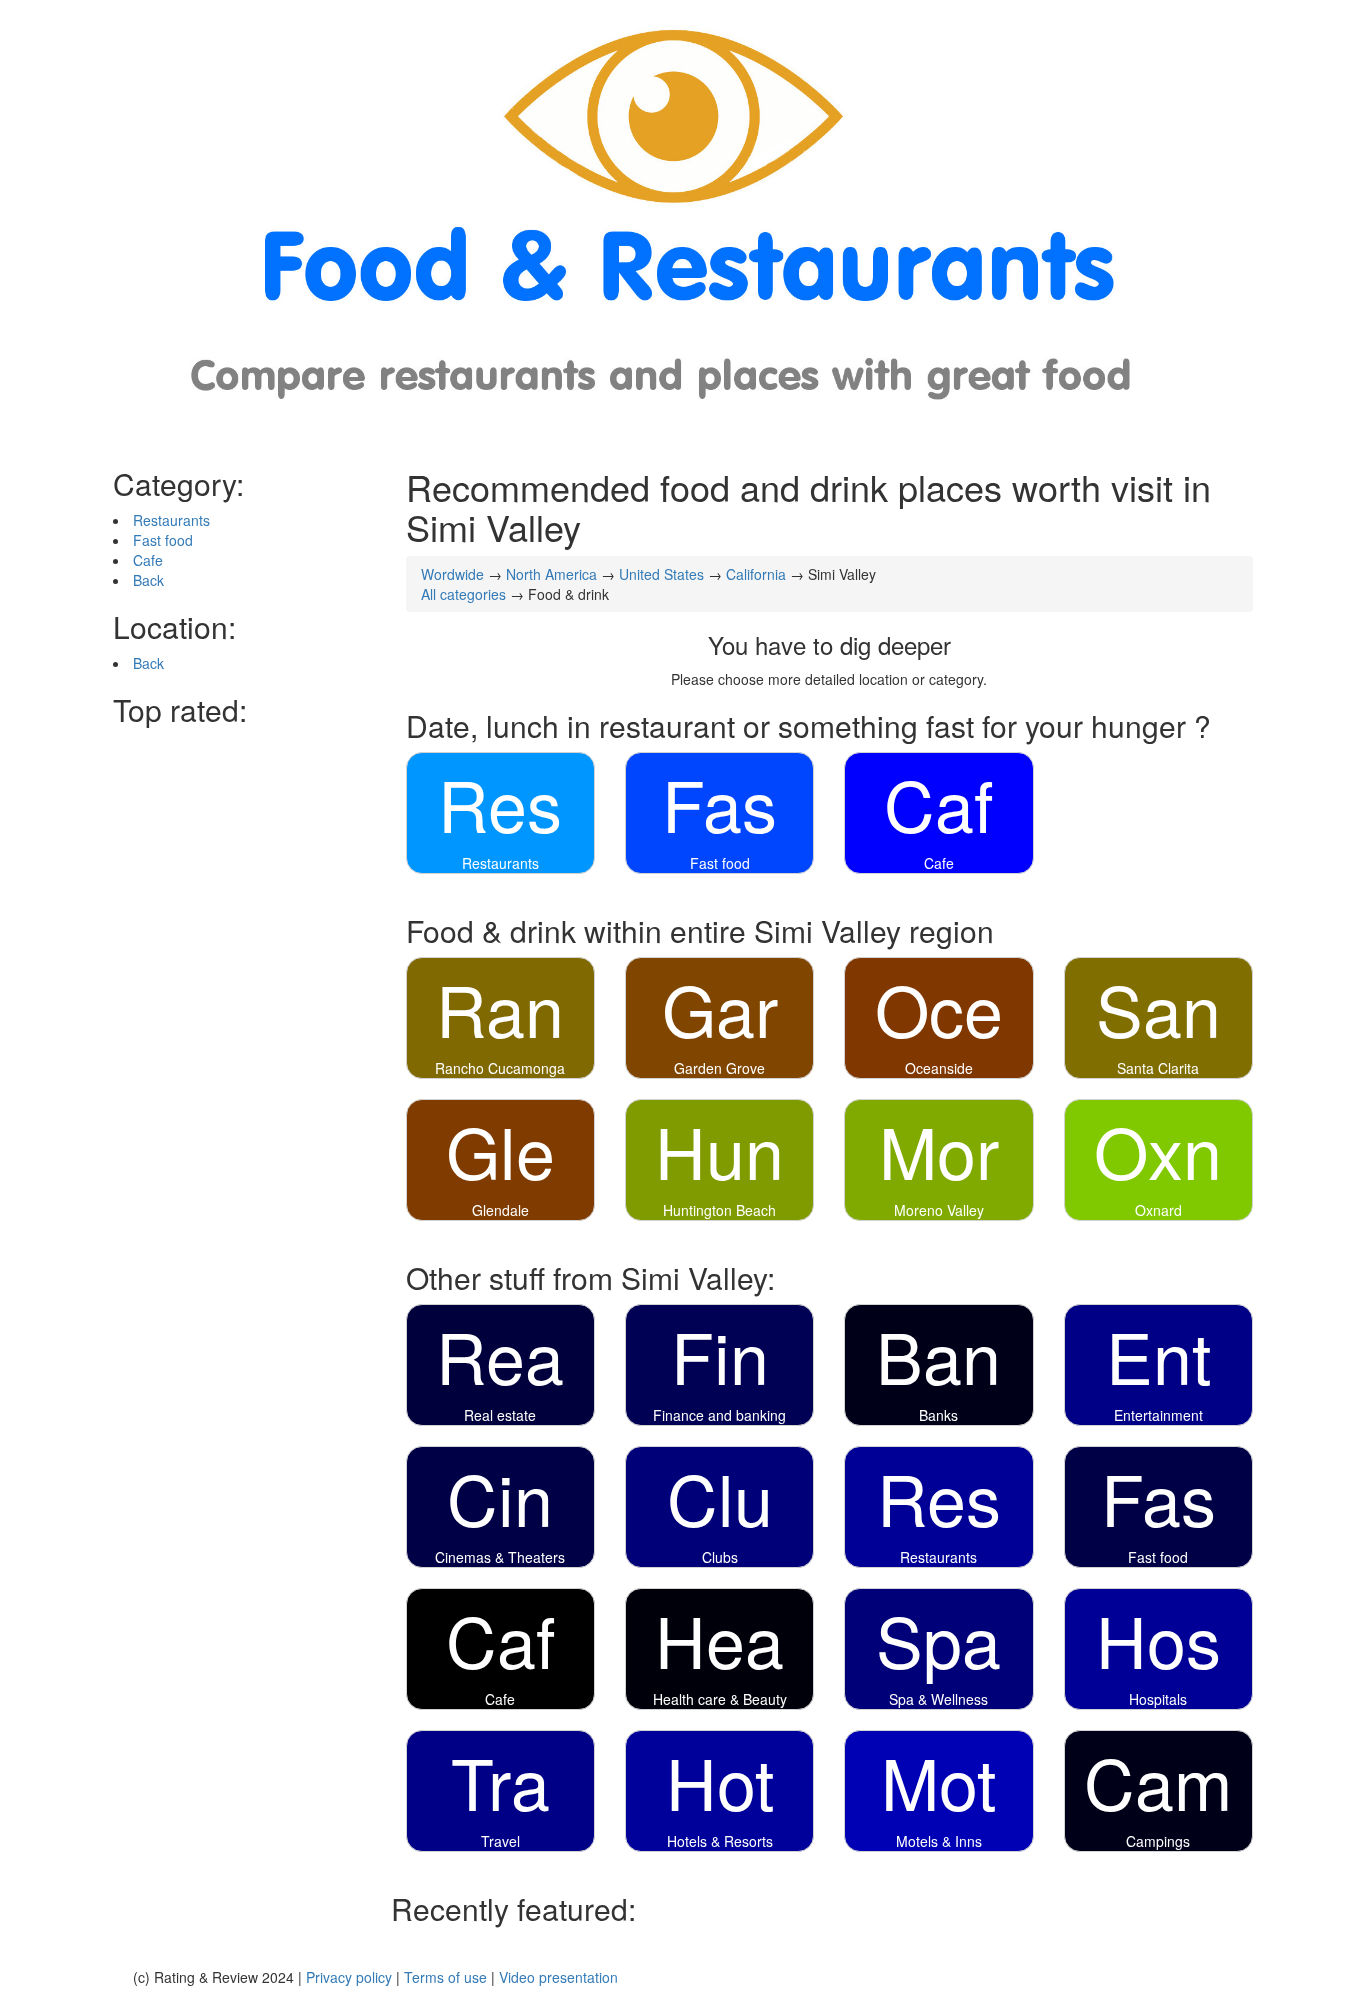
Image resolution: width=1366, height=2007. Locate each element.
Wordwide (452, 574)
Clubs (720, 1557)
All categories (463, 594)
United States (661, 574)
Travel (500, 1841)
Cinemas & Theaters (500, 1557)
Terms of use (445, 1977)
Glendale (500, 1210)
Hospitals (1158, 1699)
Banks (938, 1415)
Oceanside (939, 1068)
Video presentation (558, 1977)
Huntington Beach (719, 1210)
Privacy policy (349, 1977)
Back (148, 580)
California (756, 574)
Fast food (163, 540)
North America (551, 574)
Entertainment (1158, 1415)
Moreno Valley (939, 1210)
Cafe (148, 560)
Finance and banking (719, 1415)
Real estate (500, 1415)
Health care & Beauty (720, 1699)
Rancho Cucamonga (500, 1068)
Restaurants (171, 520)
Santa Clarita (1158, 1068)
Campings (1158, 1841)
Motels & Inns (939, 1841)
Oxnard (1158, 1210)
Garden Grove (719, 1068)
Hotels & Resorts (720, 1841)
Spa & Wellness (938, 1699)
